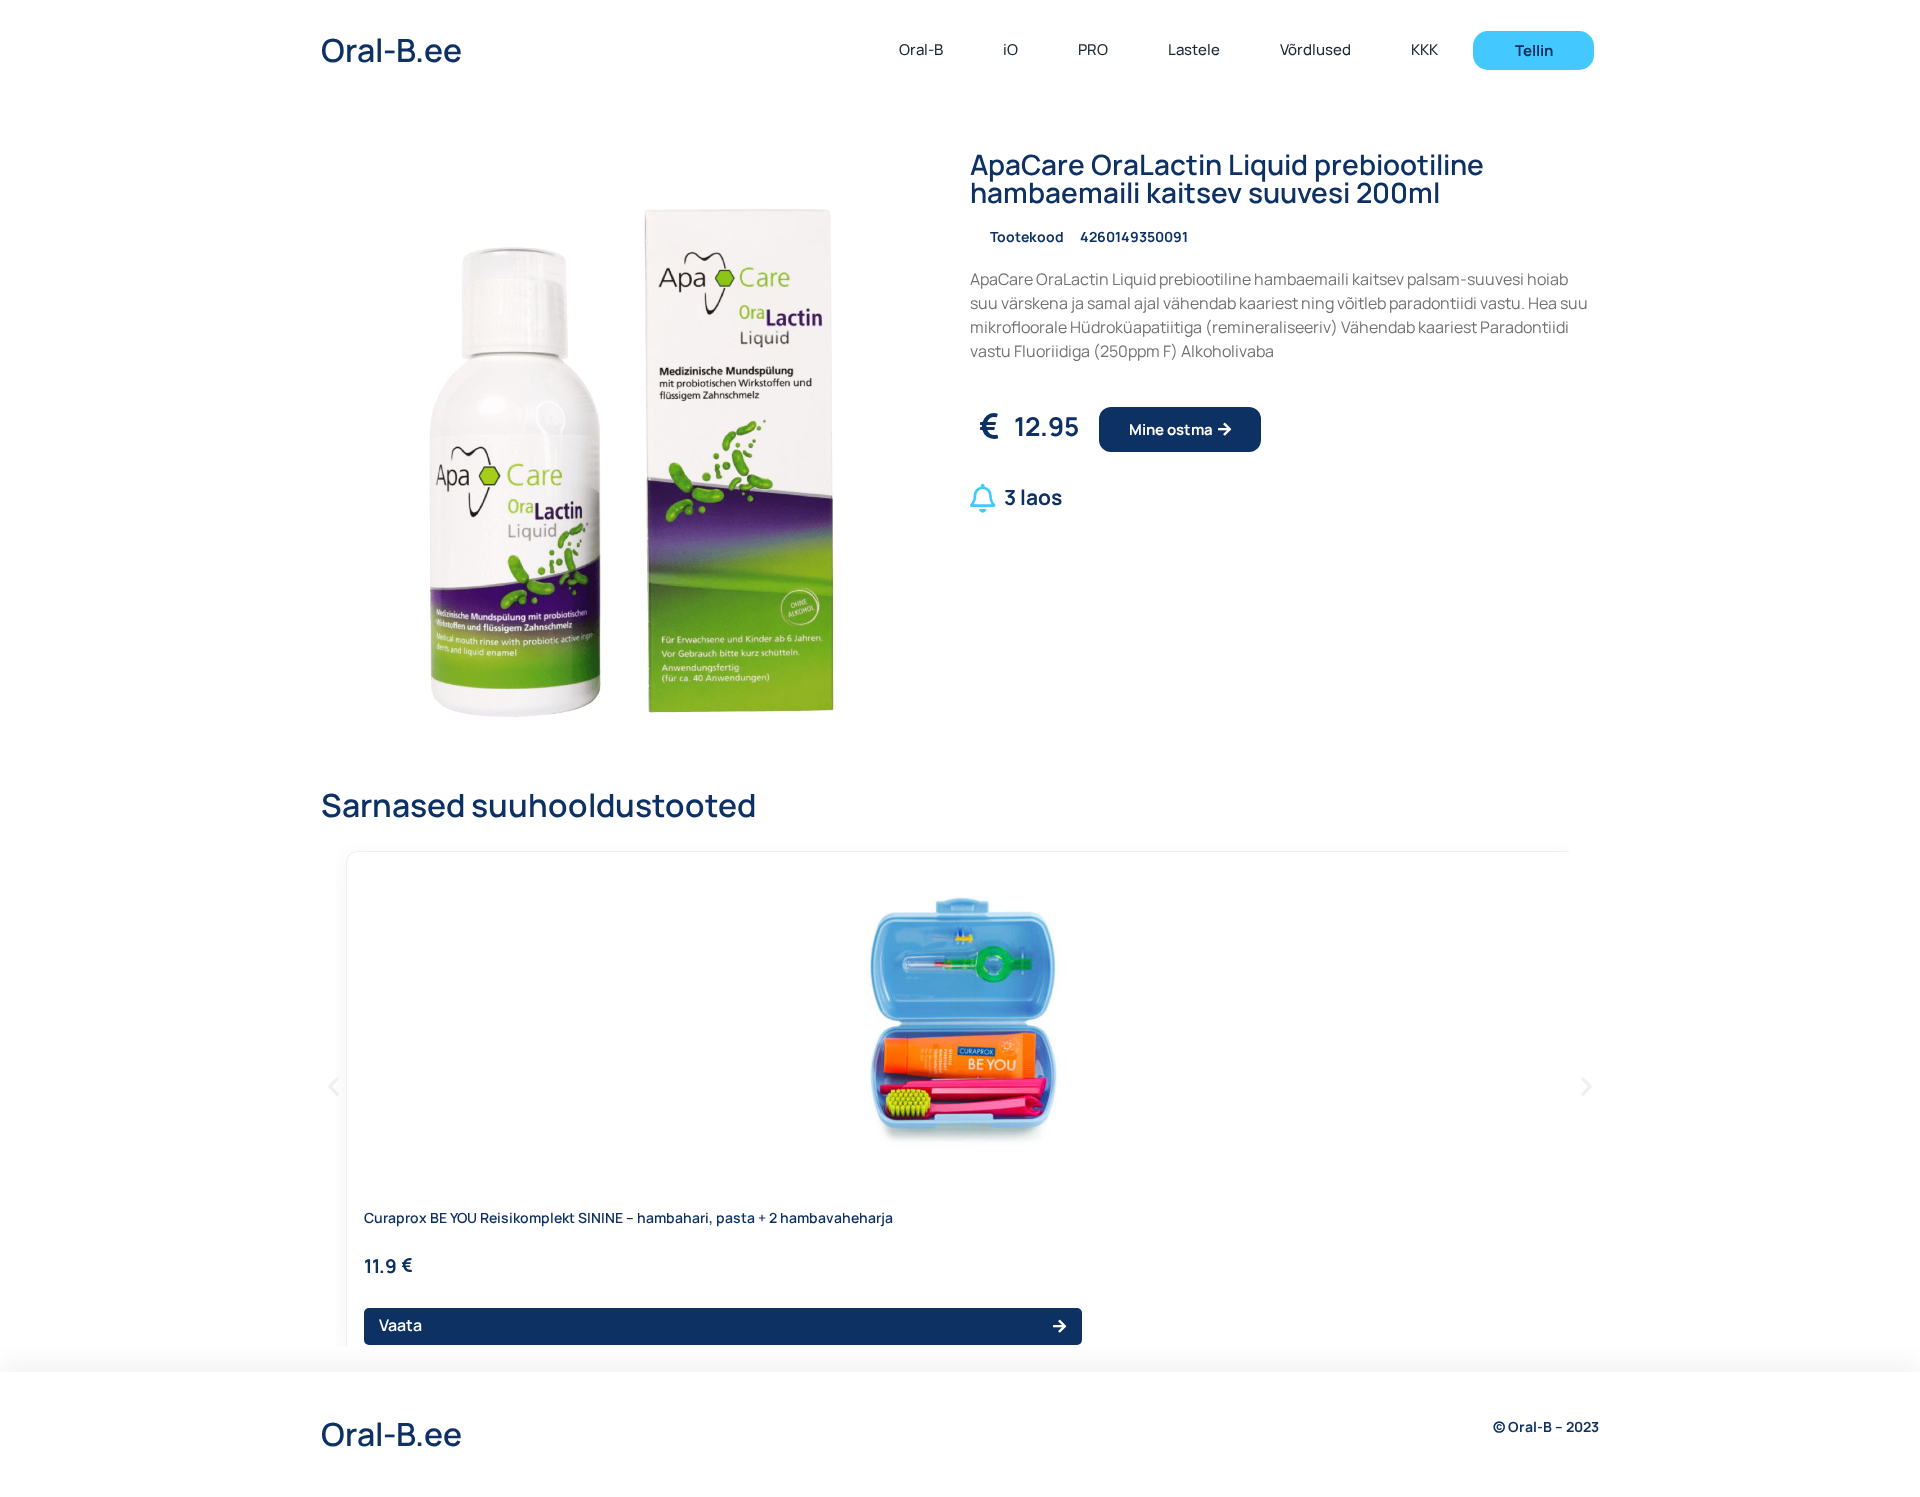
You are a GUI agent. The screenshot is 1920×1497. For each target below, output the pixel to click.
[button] (333, 1086)
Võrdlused (1315, 49)
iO (1010, 49)
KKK (1424, 49)
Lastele (1194, 49)
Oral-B (921, 49)
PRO (1093, 49)
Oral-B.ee (391, 50)
